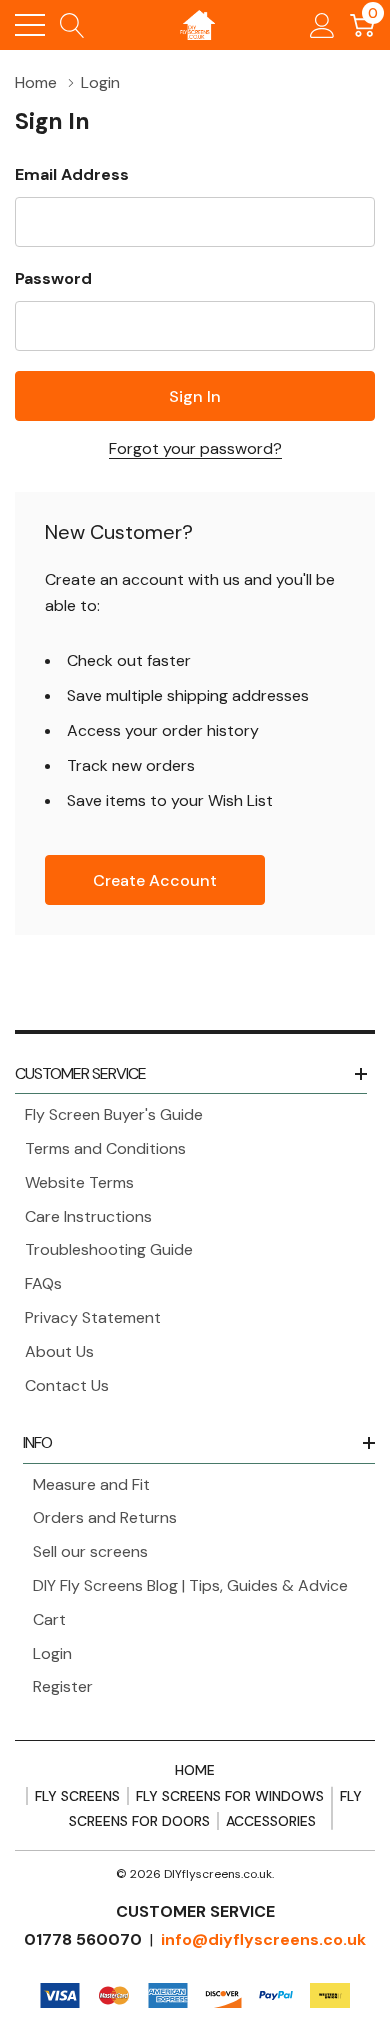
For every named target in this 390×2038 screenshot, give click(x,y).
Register (63, 1686)
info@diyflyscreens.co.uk (263, 1939)
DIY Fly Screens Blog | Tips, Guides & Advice (190, 1585)
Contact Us (67, 1385)
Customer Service (80, 1073)
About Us (59, 1351)
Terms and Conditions (105, 1148)
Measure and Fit (91, 1484)
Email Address (72, 174)
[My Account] (322, 25)
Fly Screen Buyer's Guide (114, 1114)
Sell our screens (90, 1551)
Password (53, 278)
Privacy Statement (93, 1317)
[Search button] (72, 25)
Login (52, 1653)
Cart (49, 1619)
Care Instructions (88, 1216)
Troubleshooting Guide (109, 1249)
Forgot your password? (195, 448)
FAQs (43, 1283)
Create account (155, 880)
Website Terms (79, 1182)
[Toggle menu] (30, 25)
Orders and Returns (105, 1517)
